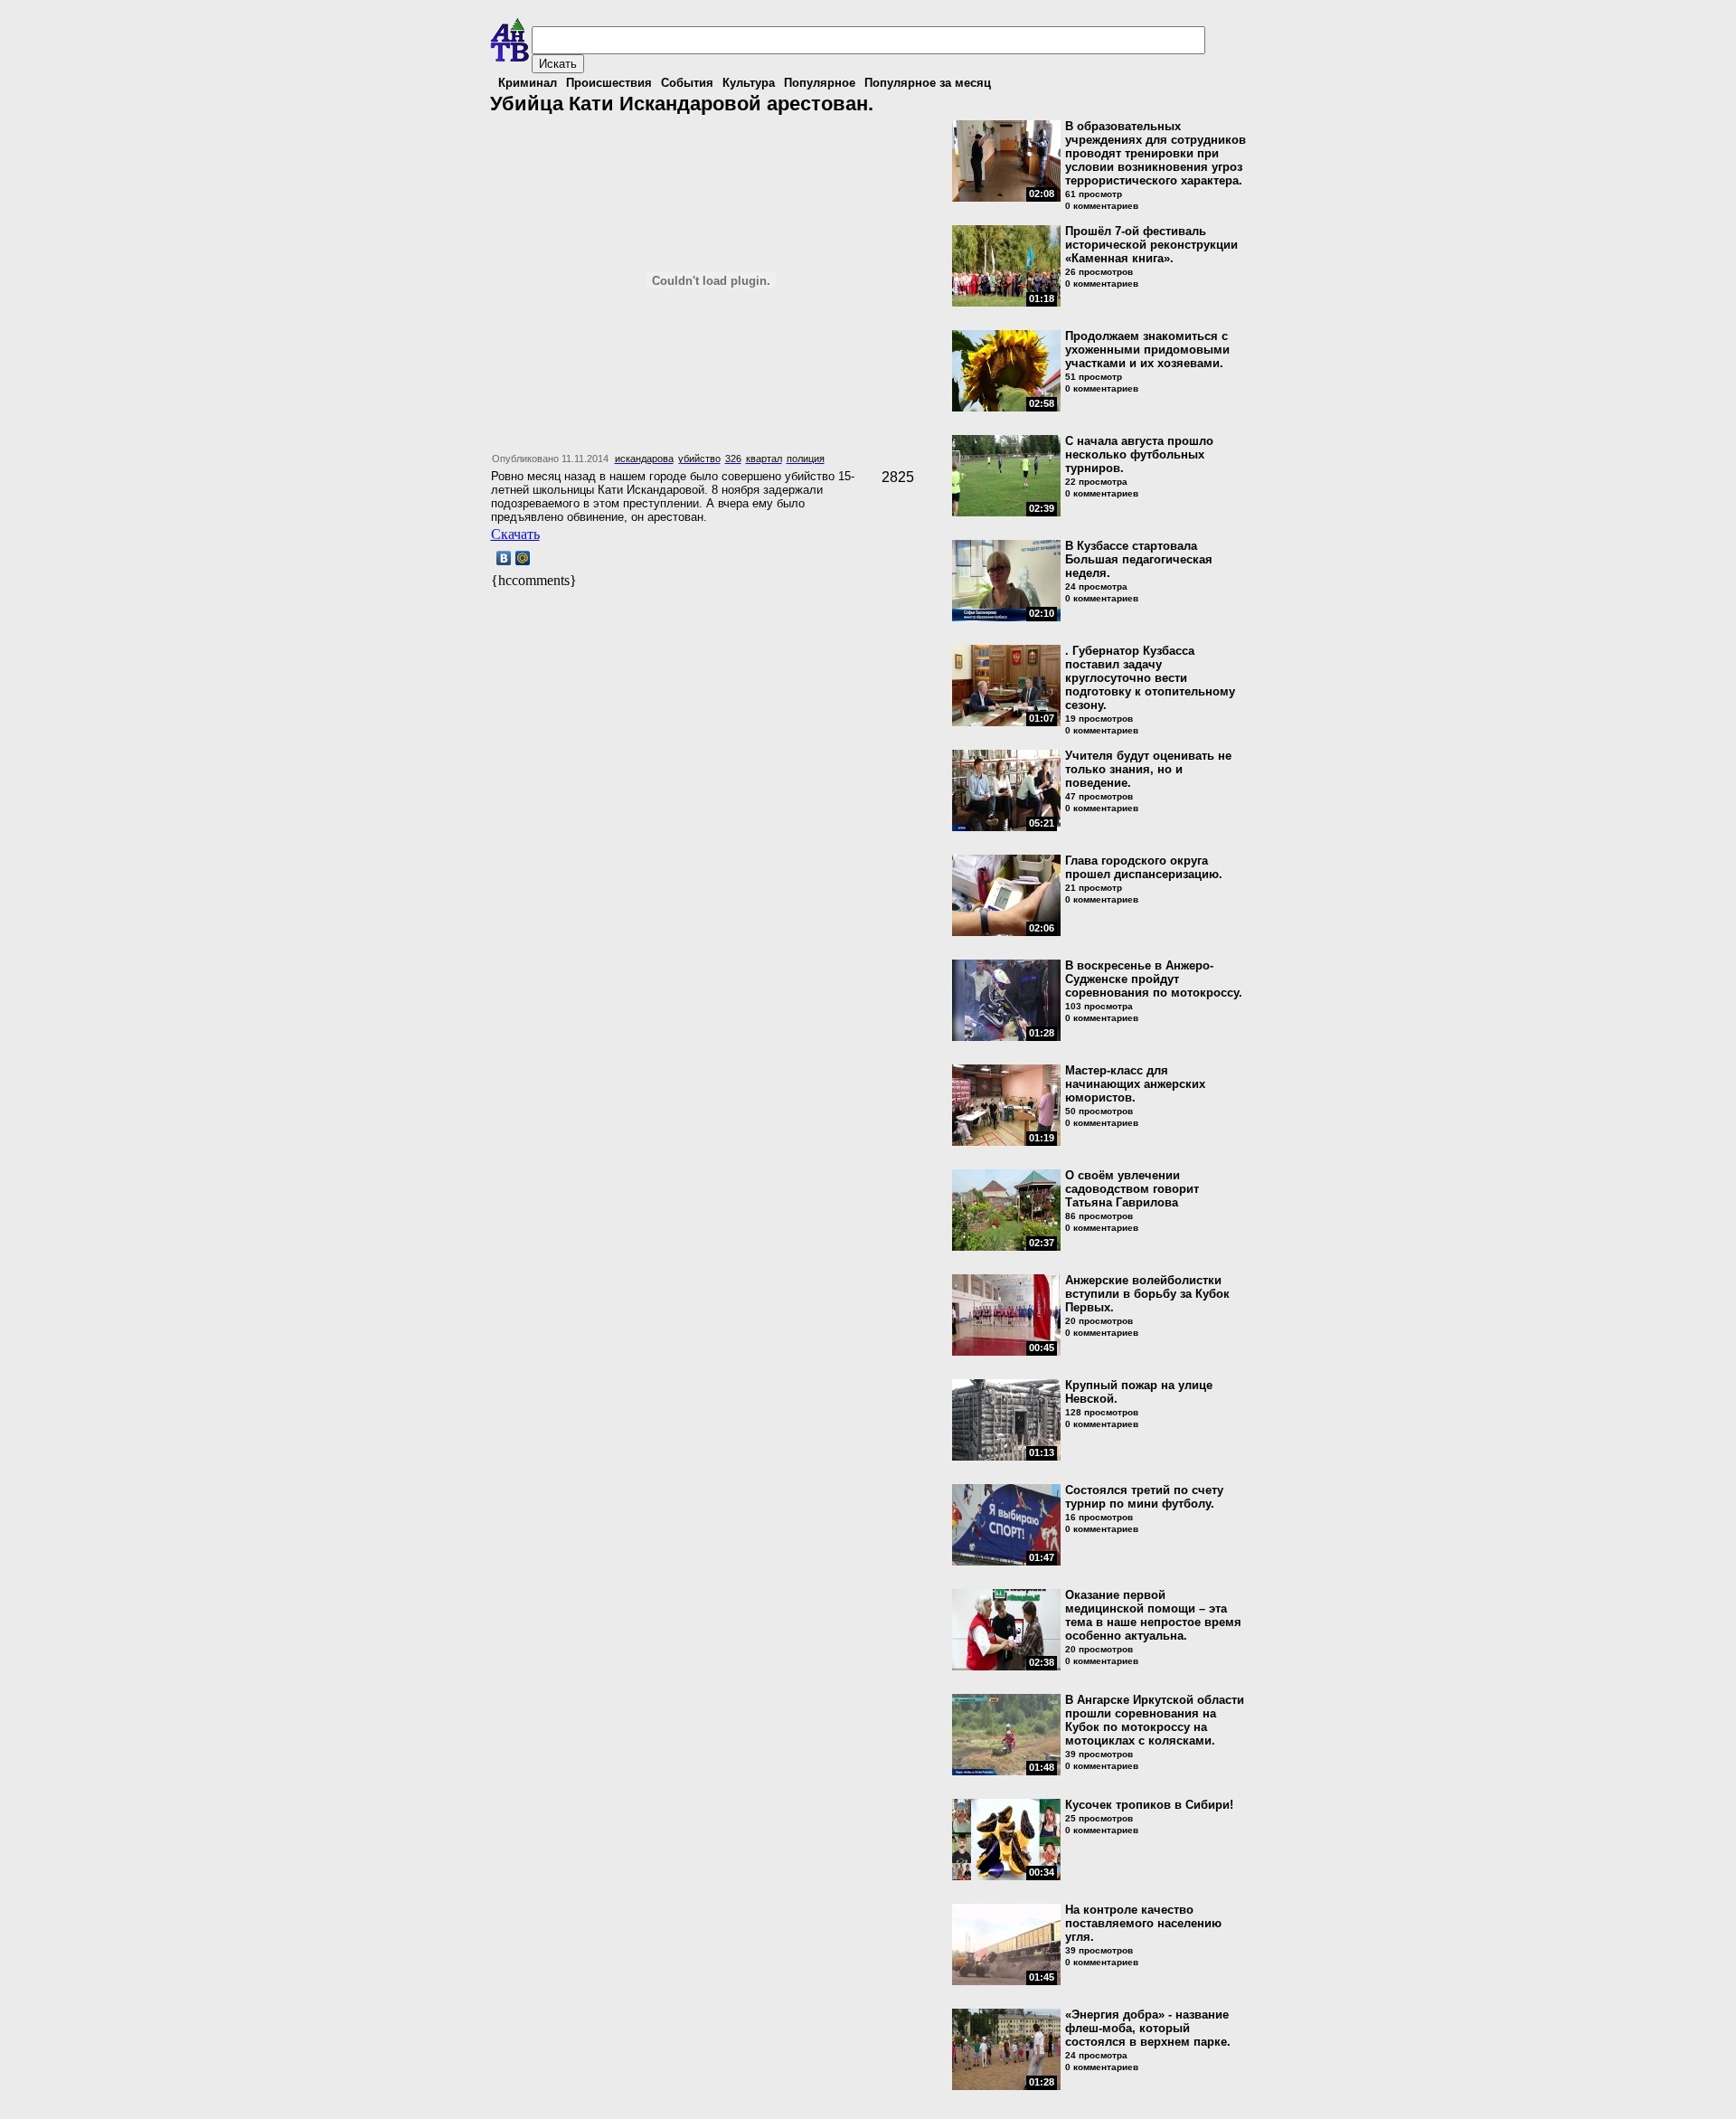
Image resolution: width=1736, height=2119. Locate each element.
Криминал (528, 83)
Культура (749, 83)
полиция (806, 459)
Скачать (515, 534)
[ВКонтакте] (504, 558)
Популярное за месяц (928, 83)
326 (733, 459)
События (687, 83)
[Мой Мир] (523, 558)
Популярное (820, 83)
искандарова (644, 459)
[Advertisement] (703, 618)
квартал (764, 459)
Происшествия (609, 83)
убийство (699, 459)
